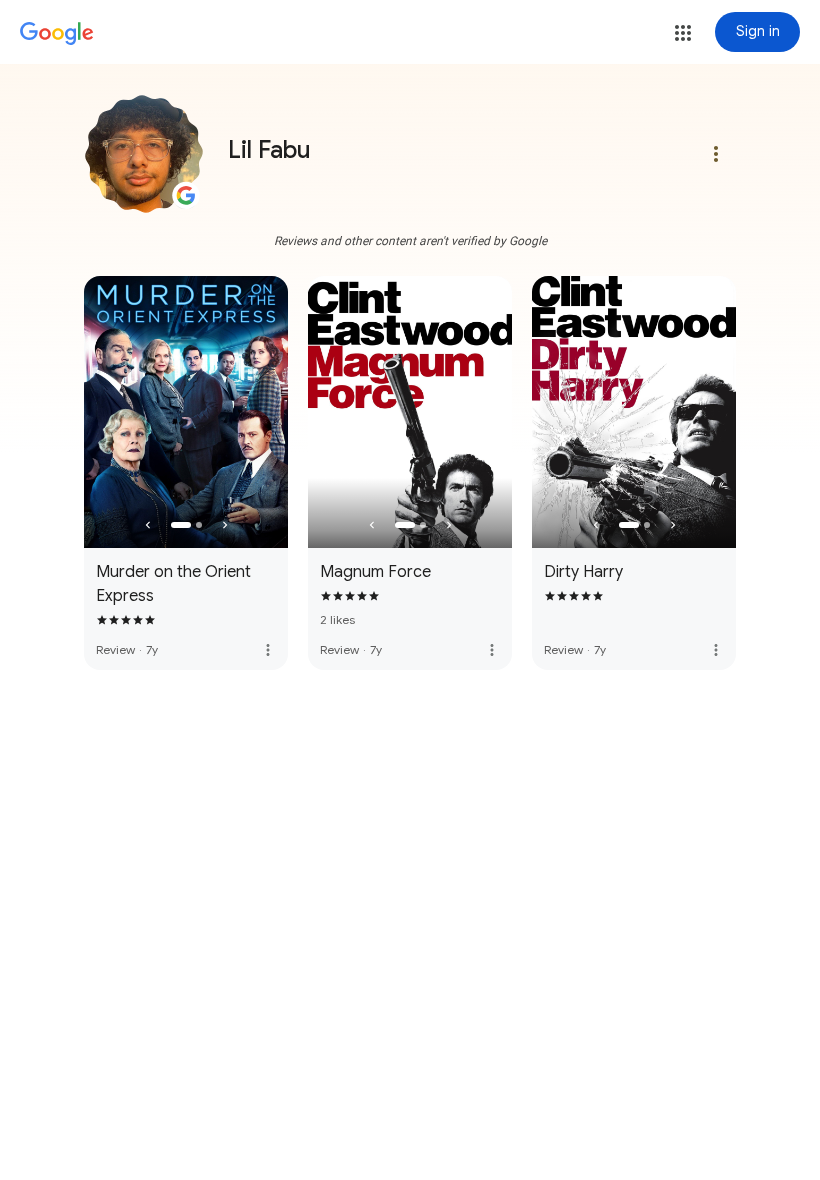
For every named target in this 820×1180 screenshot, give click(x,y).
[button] (683, 33)
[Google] (57, 34)
